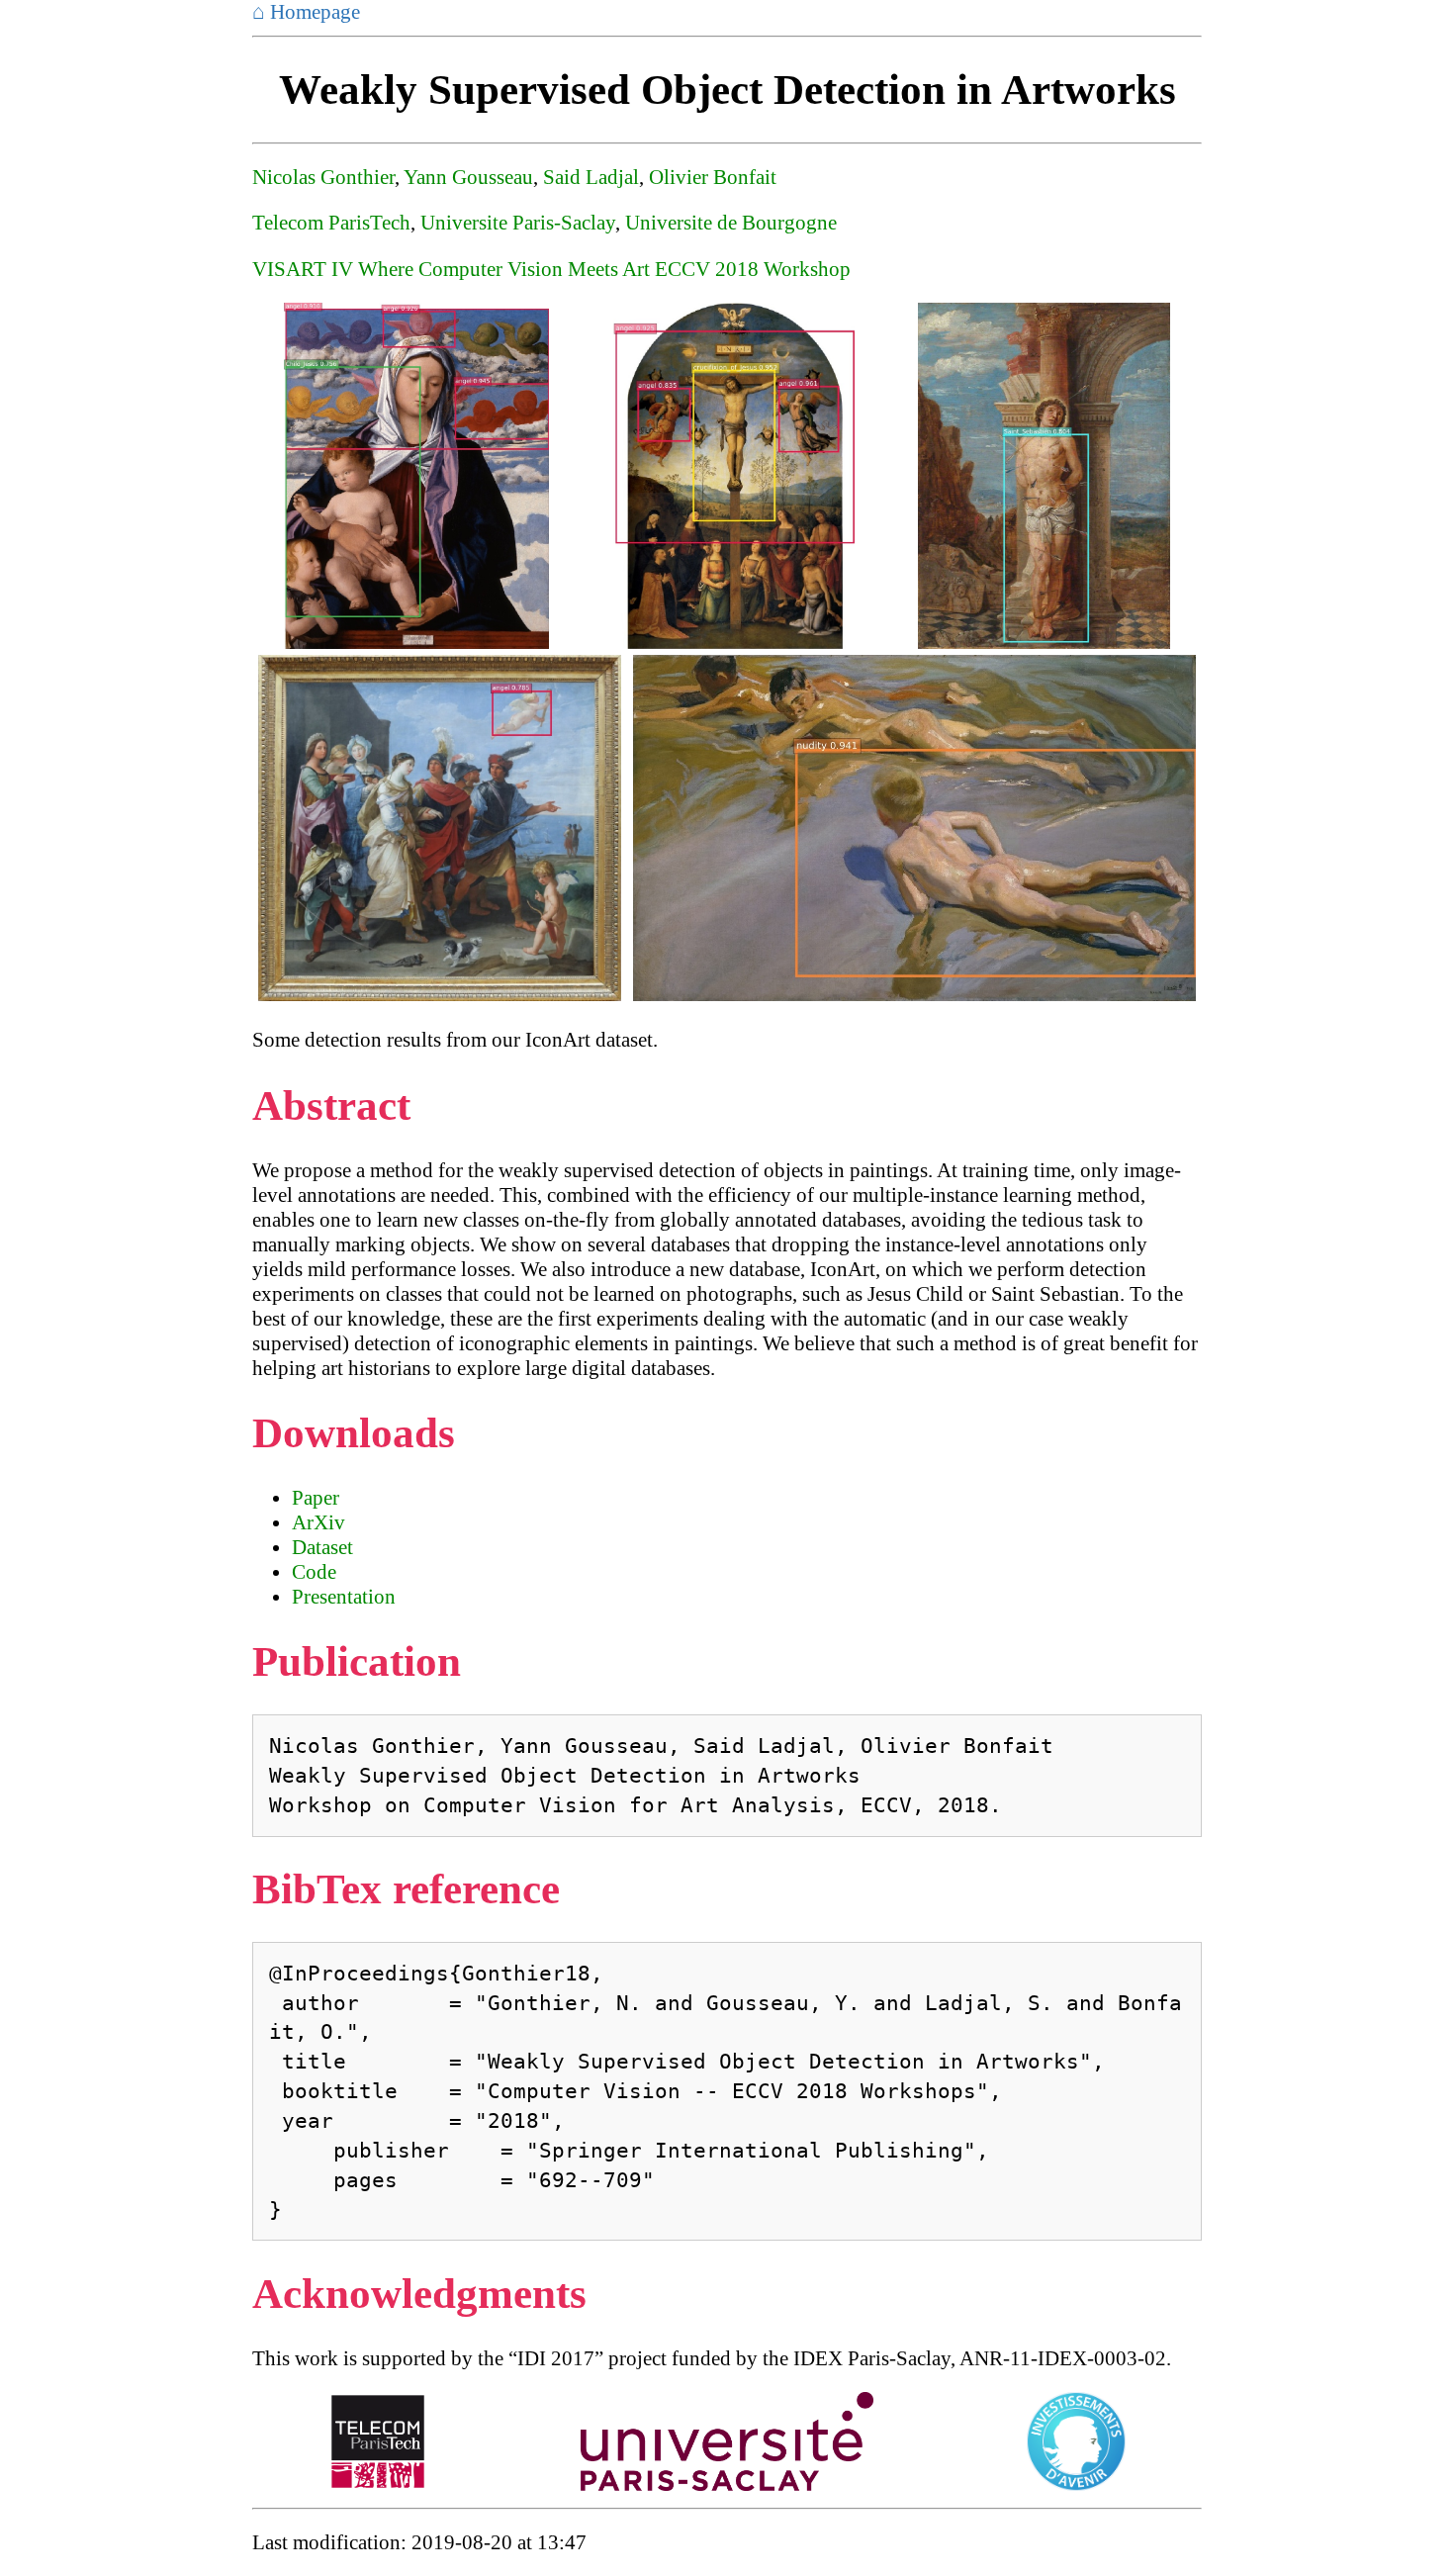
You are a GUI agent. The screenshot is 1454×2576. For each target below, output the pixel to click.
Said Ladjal (591, 177)
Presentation (344, 1597)
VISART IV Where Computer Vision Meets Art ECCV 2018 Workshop (551, 269)
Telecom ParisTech (331, 223)
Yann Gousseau (468, 177)
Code (314, 1572)
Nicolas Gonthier (323, 177)
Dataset (322, 1547)
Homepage (306, 12)
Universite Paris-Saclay (518, 223)
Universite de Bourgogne (731, 223)
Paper (316, 1498)
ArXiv (318, 1522)
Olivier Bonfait (713, 177)
